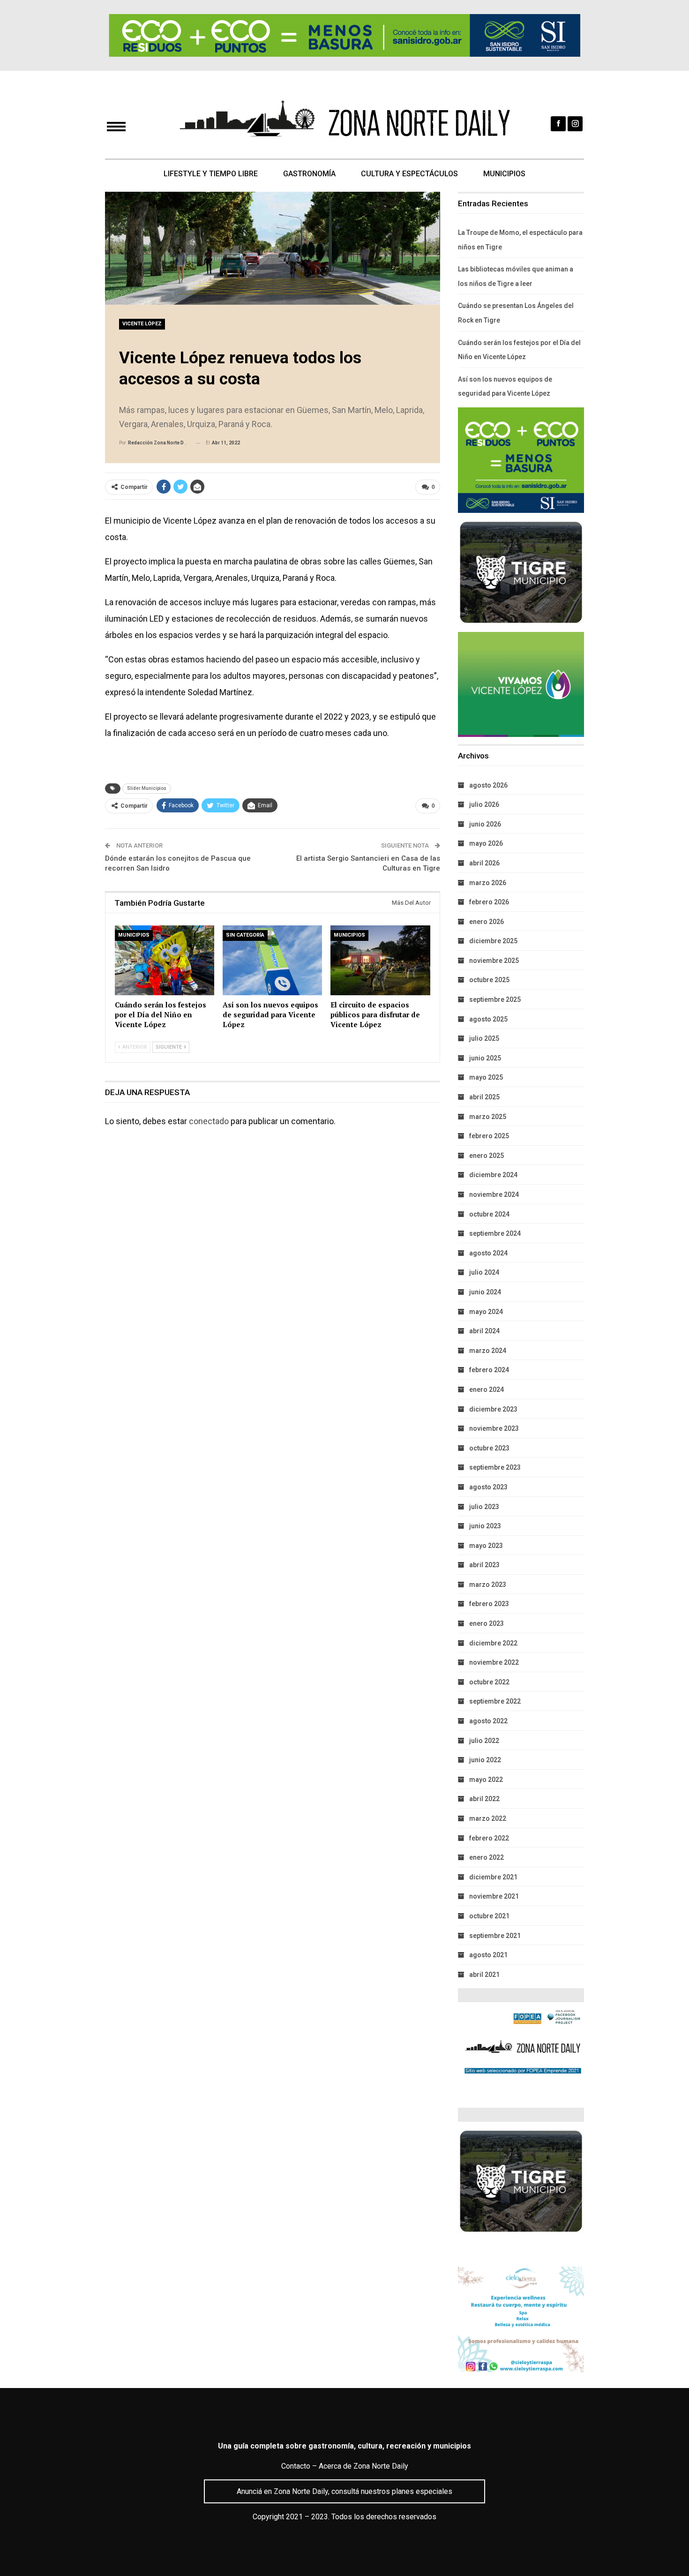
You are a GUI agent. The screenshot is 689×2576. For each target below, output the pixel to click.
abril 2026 (484, 863)
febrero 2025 (489, 1136)
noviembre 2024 (494, 1194)
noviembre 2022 (494, 1662)
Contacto (296, 2466)
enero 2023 (487, 1623)
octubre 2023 (489, 1448)
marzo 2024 (488, 1351)
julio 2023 (484, 1507)
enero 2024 (487, 1389)
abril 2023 (484, 1565)
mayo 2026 (486, 843)
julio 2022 (484, 1741)
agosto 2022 (488, 1721)
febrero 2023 (489, 1604)
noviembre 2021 (494, 1896)
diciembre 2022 (493, 1643)
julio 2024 (484, 1272)
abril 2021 (484, 1975)
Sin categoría (245, 935)
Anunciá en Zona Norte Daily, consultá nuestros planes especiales (344, 2491)
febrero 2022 (489, 1838)
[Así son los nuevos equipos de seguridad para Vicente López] (272, 960)
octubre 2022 (489, 1682)
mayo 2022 (486, 1780)
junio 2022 (485, 1760)
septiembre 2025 (495, 999)
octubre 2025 (489, 980)
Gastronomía (309, 174)
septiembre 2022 (495, 1701)
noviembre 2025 (494, 961)
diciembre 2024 (493, 1175)
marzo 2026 (488, 883)
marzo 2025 (488, 1117)
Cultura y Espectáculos (409, 174)
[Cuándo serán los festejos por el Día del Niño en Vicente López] (165, 960)
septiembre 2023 (495, 1467)
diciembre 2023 (493, 1409)
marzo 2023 (488, 1585)
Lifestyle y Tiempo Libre (211, 174)
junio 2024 (485, 1292)
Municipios (504, 174)
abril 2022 (484, 1799)
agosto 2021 (488, 1955)
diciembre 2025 (493, 941)
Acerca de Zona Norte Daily (363, 2466)
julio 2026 (484, 804)
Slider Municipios (147, 788)
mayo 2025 (486, 1077)
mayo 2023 (486, 1546)
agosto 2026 (488, 785)
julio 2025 (484, 1038)
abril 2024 (484, 1331)
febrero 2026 (489, 902)
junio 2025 (485, 1058)
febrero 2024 (489, 1370)
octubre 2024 (489, 1214)
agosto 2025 (488, 1019)
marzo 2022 (488, 1818)
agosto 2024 (488, 1253)
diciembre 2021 (493, 1877)
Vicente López (142, 324)
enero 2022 (487, 1857)
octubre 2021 (489, 1916)
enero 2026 (487, 922)
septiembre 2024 (495, 1233)
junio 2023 (485, 1526)
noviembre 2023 (494, 1428)
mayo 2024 (486, 1312)
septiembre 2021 (495, 1936)
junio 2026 (485, 824)
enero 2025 (487, 1156)
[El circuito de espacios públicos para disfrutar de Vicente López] (380, 960)
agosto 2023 (488, 1487)
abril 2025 (484, 1097)
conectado (209, 1121)
